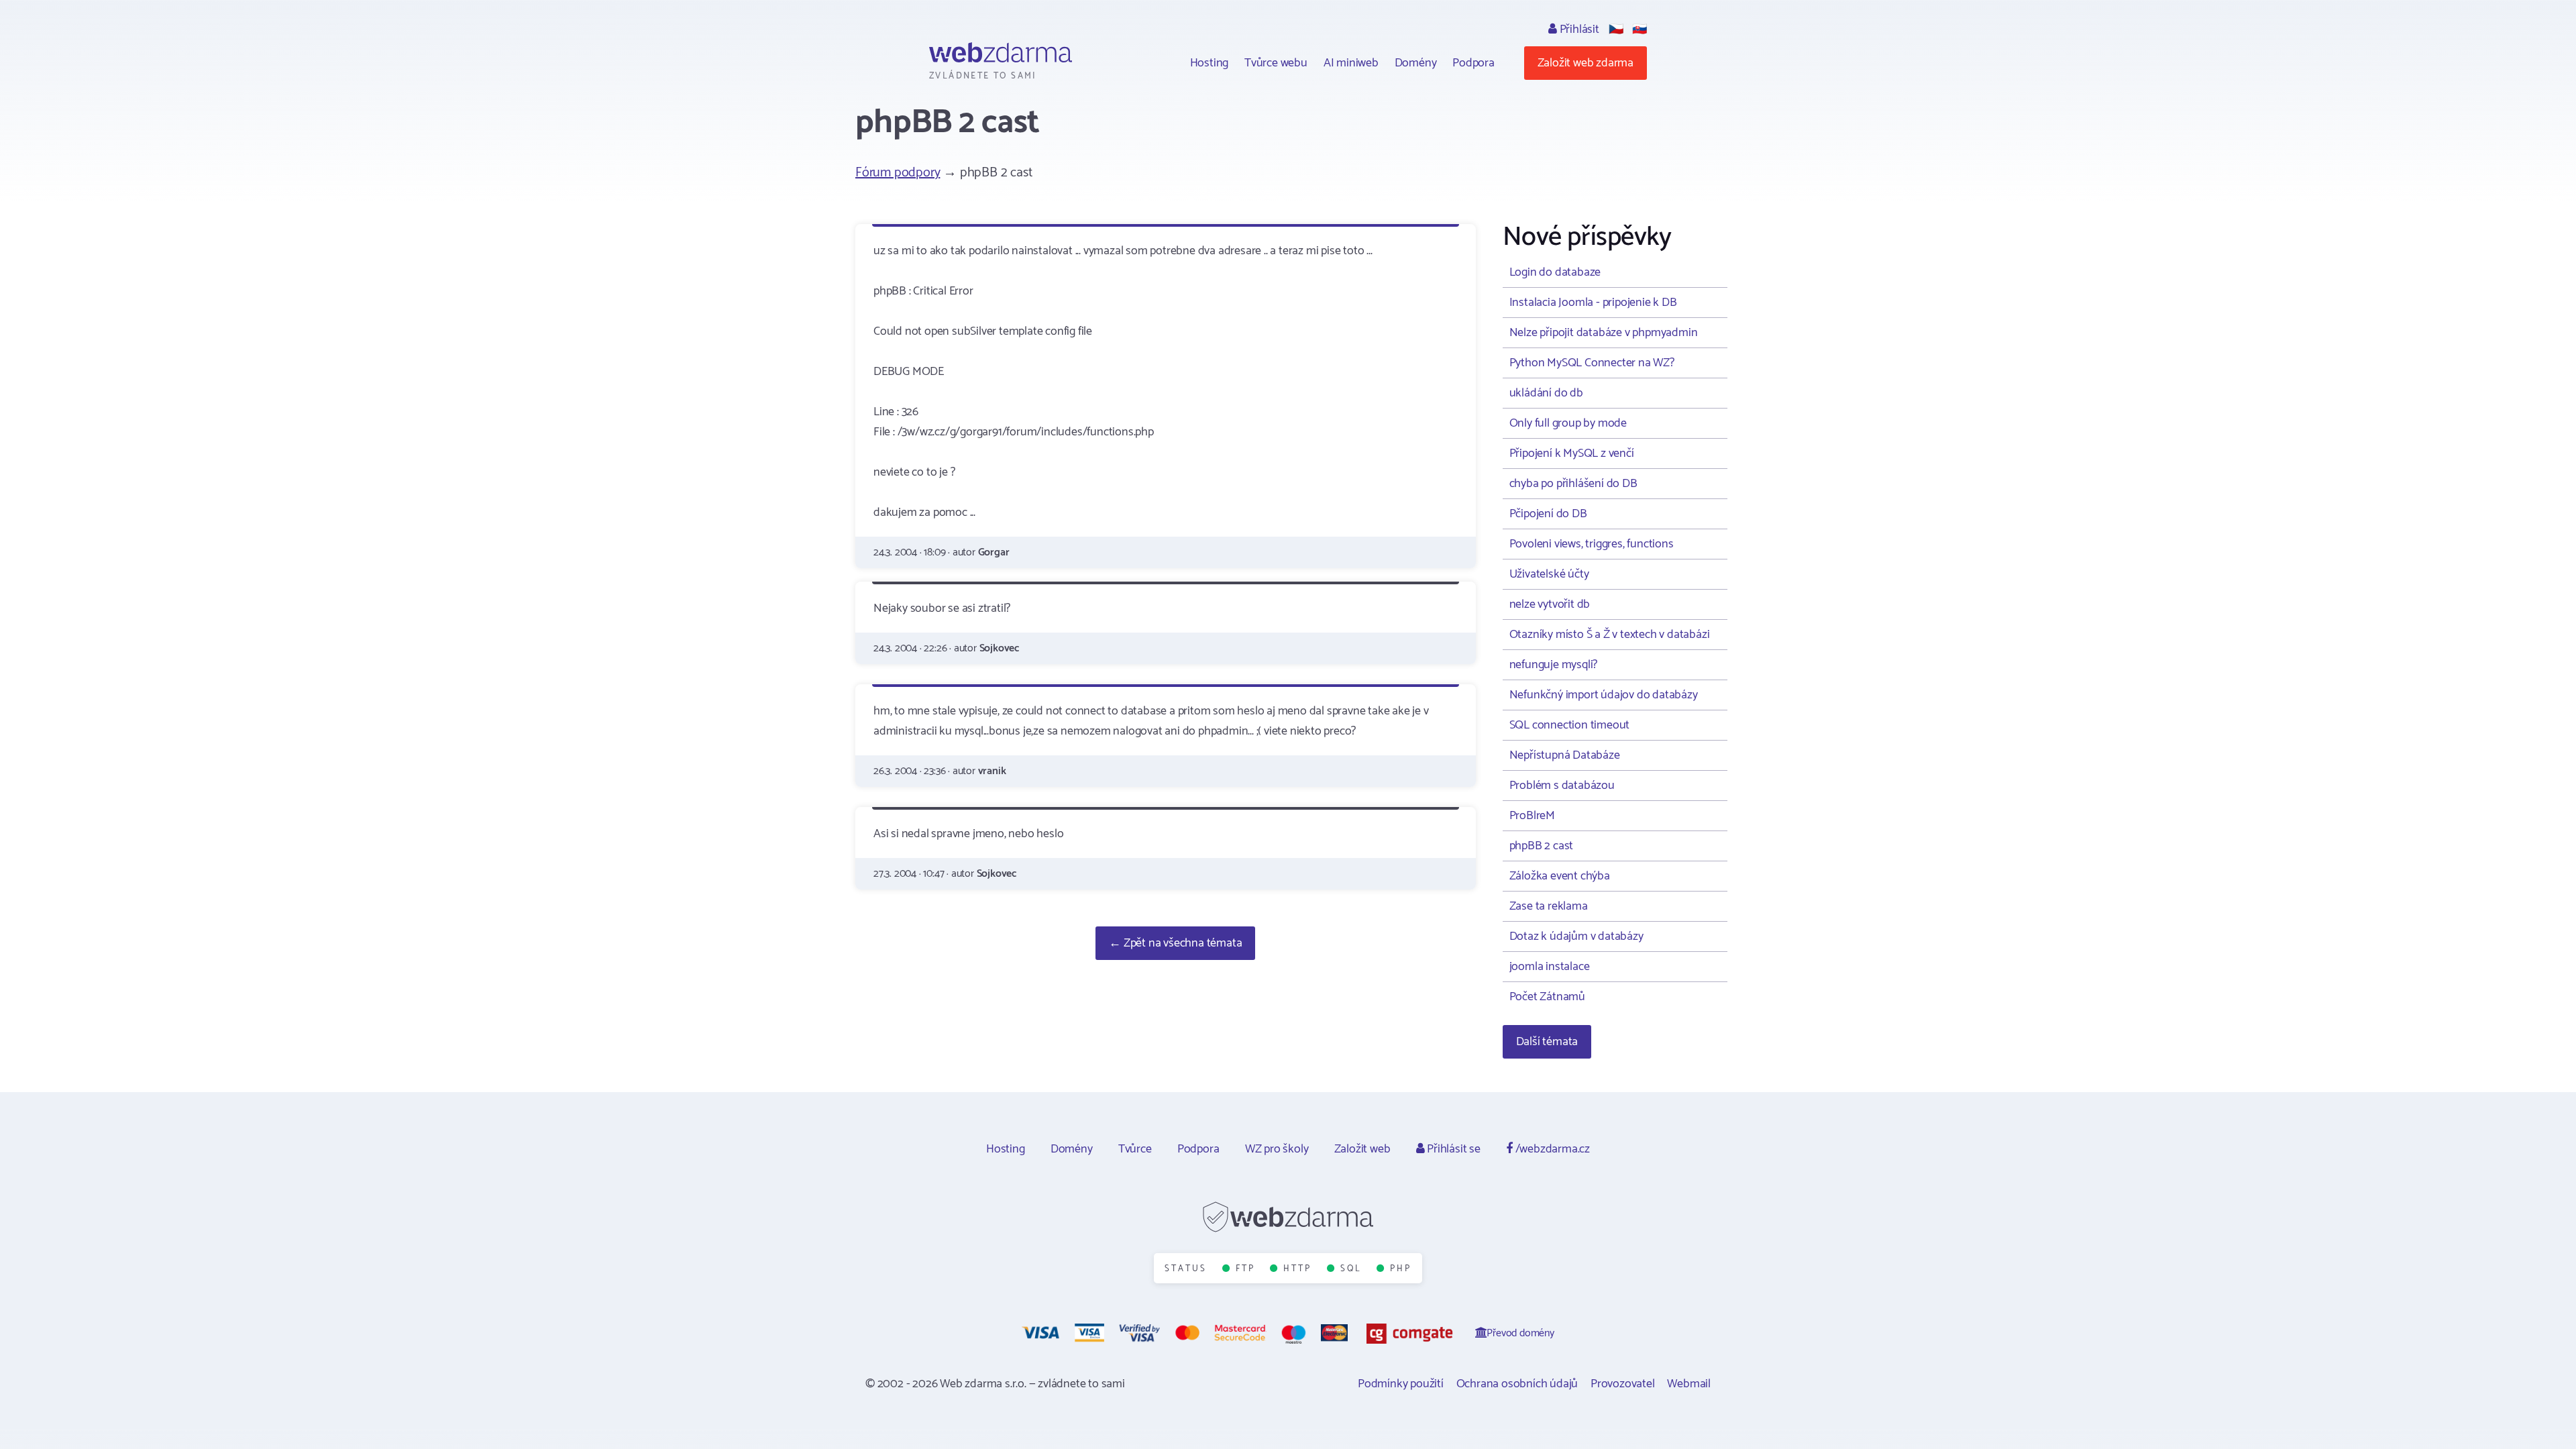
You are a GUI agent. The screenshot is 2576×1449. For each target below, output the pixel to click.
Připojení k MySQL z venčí (1572, 453)
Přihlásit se (1452, 1149)
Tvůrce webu (1276, 63)
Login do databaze (1555, 272)
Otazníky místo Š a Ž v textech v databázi (1610, 635)
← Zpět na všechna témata (1175, 943)
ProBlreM (1532, 816)
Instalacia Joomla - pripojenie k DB (1593, 303)
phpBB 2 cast (1542, 846)
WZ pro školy (1277, 1149)
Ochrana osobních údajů (1517, 1384)
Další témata (1547, 1042)
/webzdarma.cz (1551, 1149)
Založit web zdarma (1586, 63)
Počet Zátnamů (1547, 997)
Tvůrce (1135, 1149)
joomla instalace (1550, 967)
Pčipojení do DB (1548, 514)
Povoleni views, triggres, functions (1592, 544)
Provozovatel (1623, 1384)
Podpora (1473, 63)
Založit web (1362, 1149)
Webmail (1689, 1384)
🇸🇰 (1640, 30)
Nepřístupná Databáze (1565, 755)
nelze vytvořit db (1550, 604)
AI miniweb (1351, 63)
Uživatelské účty (1549, 574)
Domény (1416, 63)
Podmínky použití (1401, 1384)
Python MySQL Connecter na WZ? (1592, 363)
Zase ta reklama (1549, 906)
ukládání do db (1546, 393)
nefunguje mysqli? (1554, 665)
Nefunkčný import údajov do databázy (1604, 695)
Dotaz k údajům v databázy (1576, 936)
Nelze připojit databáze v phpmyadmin (1604, 333)
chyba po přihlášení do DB (1573, 484)
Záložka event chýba (1560, 876)
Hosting (1210, 63)
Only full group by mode (1568, 423)
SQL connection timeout (1570, 725)
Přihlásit (1578, 30)
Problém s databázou (1562, 786)
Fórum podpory (898, 173)
